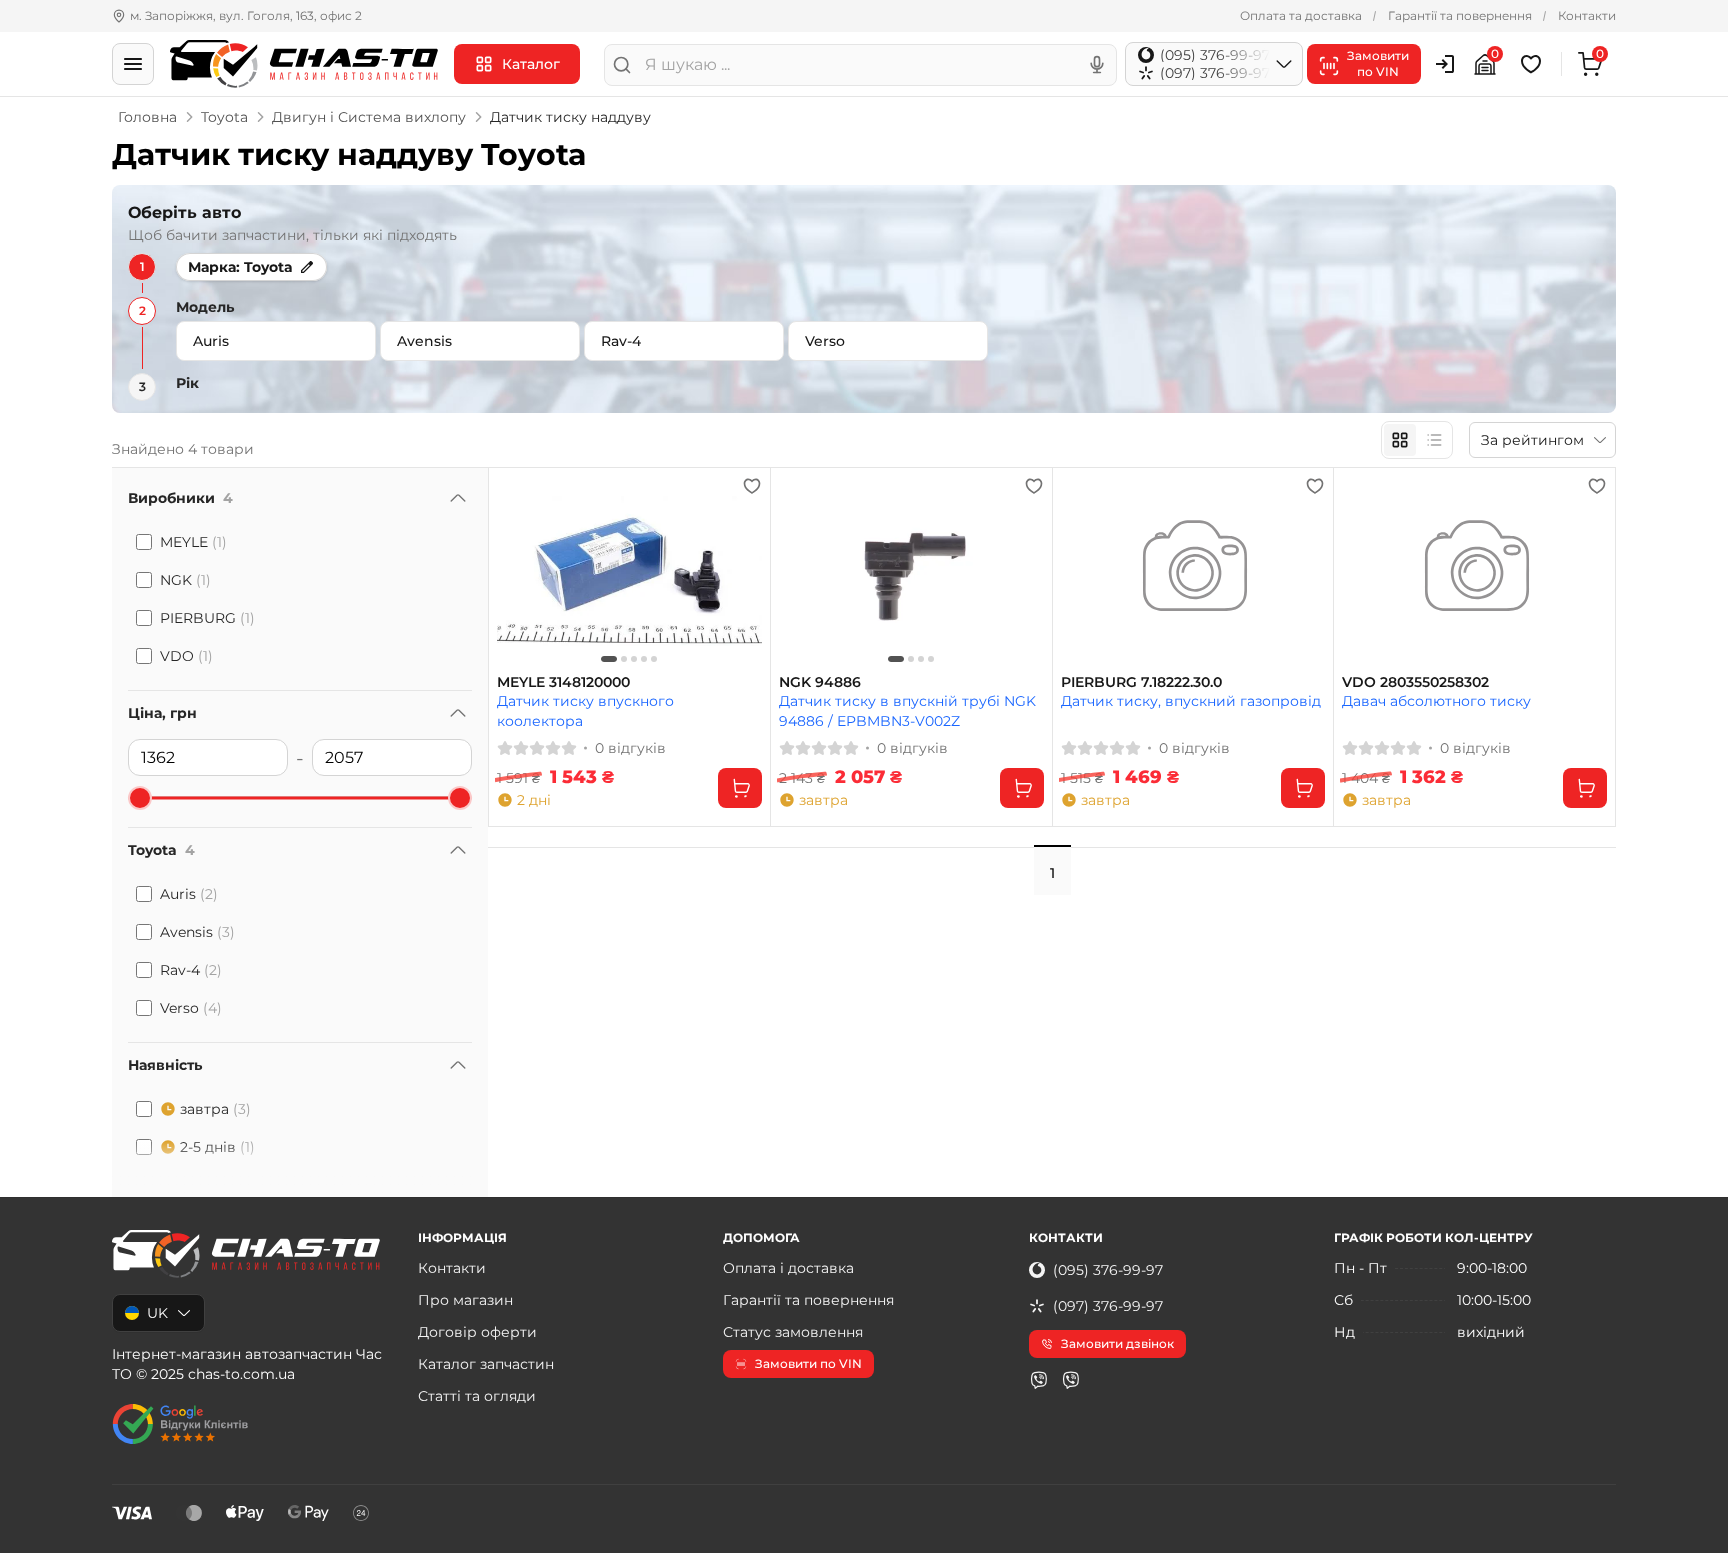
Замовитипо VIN (1378, 63)
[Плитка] (1400, 440)
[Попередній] (517, 571)
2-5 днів (217, 1147)
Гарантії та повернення (1460, 15)
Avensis (197, 932)
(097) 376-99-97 (1108, 1306)
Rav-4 (191, 970)
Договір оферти (477, 1332)
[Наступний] (742, 571)
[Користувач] (1445, 64)
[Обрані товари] (1534, 64)
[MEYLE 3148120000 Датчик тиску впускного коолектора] (629, 571)
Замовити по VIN (808, 1363)
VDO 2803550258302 (1415, 682)
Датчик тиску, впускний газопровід (1191, 701)
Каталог (531, 64)
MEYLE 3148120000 (563, 682)
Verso (191, 1008)
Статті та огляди (477, 1396)
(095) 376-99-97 (1108, 1270)
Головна (147, 117)
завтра (215, 1109)
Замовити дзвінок (1117, 1343)
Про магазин (465, 1300)
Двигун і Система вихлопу (369, 117)
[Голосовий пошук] (1097, 65)
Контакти (1587, 15)
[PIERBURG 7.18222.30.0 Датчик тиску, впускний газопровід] (1193, 571)
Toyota (224, 117)
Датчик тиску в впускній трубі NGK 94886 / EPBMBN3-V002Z (907, 710)
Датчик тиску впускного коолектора (585, 710)
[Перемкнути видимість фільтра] (458, 498)
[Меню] (133, 64)
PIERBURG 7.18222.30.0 (1141, 682)
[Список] (1434, 440)
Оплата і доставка (788, 1268)
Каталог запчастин (486, 1364)
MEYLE (193, 542)
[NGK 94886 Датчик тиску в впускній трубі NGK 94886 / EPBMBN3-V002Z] (911, 571)
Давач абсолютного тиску (1436, 701)
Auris (189, 894)
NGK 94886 (820, 682)
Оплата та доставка (1301, 15)
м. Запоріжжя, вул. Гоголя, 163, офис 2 (246, 15)
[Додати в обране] (752, 486)
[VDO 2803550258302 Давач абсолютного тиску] (1474, 571)
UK (157, 1313)
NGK (185, 580)
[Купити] (740, 788)
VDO (186, 656)
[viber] (1039, 1380)
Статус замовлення (793, 1332)
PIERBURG (207, 618)
